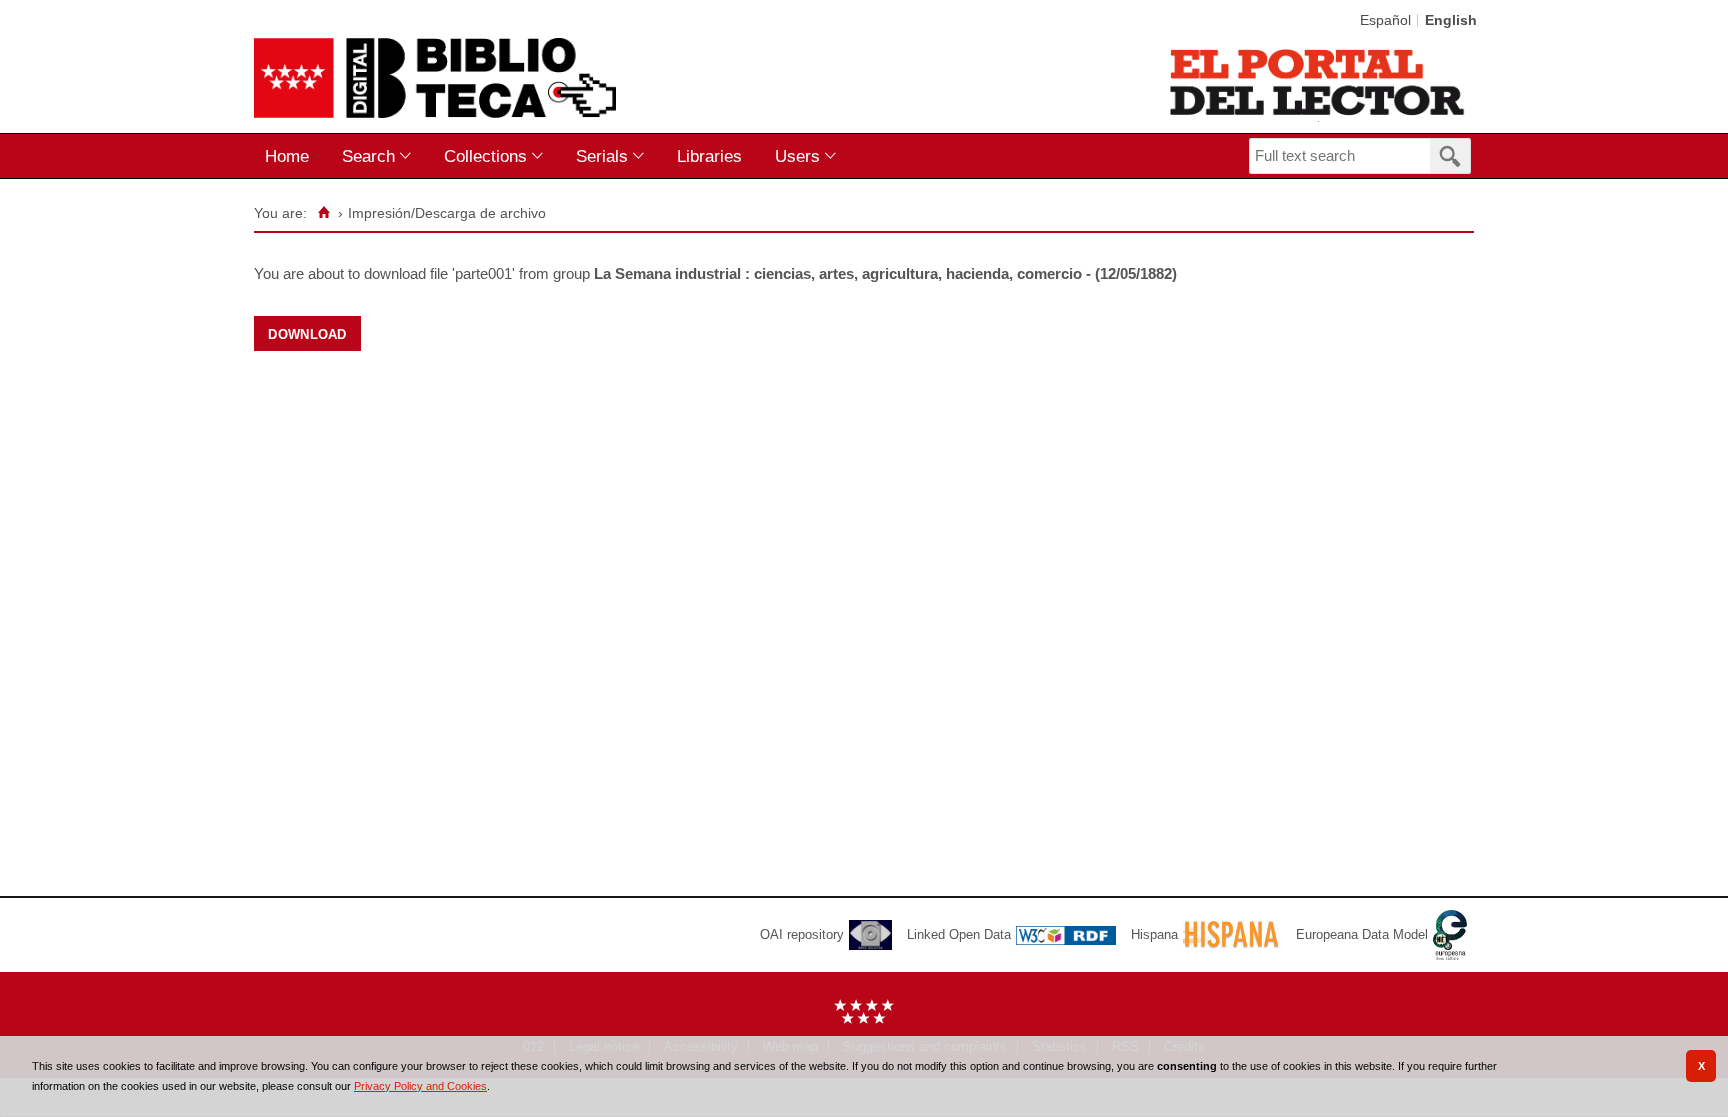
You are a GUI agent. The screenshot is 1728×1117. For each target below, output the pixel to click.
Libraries (709, 156)
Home (287, 156)
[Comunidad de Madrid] (864, 1019)
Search (368, 156)
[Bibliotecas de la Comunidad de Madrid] (1318, 82)
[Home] (323, 213)
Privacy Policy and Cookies (420, 1086)
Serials (602, 156)
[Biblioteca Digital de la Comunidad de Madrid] (435, 78)
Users (797, 156)
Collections (485, 156)
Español (1385, 20)
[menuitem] (291, 156)
